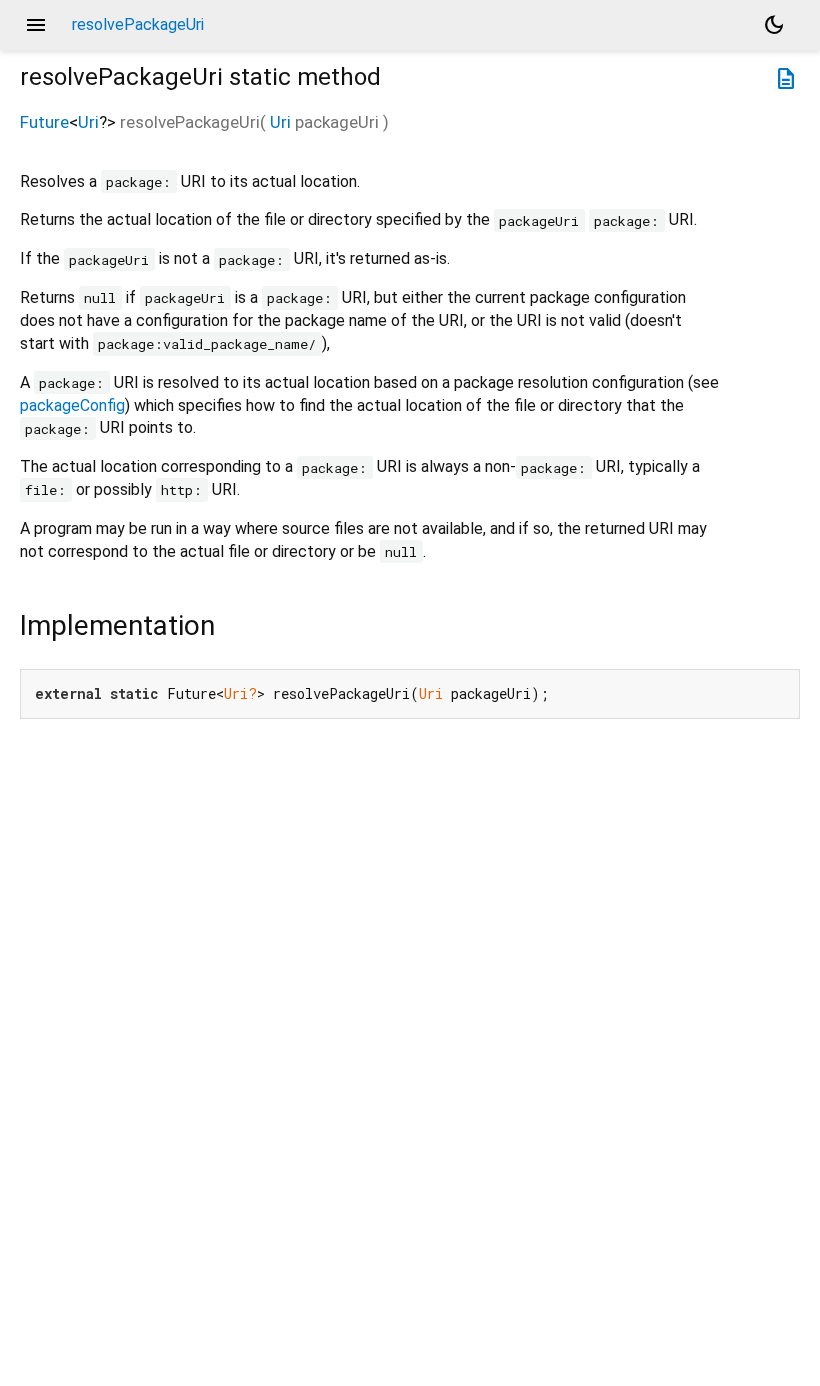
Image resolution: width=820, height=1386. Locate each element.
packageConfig (72, 405)
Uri (88, 122)
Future (44, 122)
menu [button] (36, 25)
